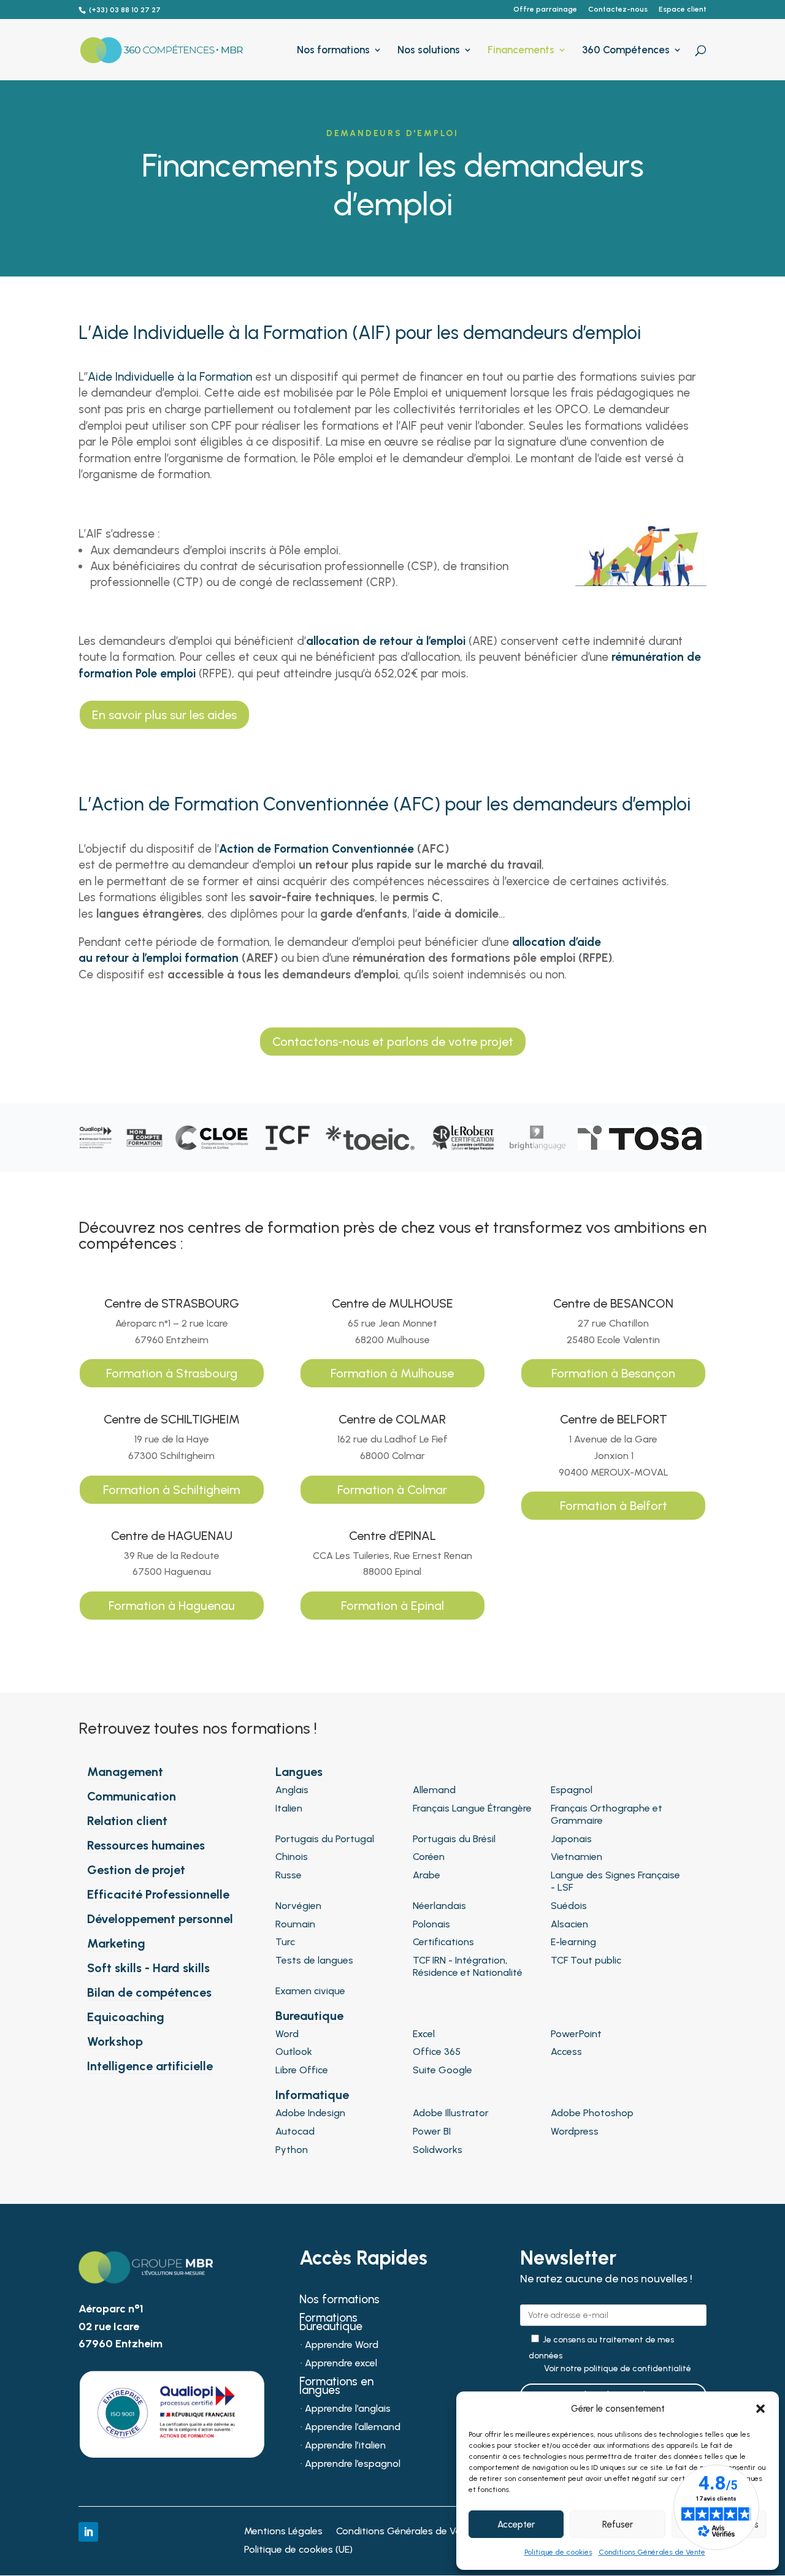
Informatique (312, 2095)
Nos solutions (429, 51)
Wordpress (575, 2131)
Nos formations (333, 51)
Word (287, 2034)
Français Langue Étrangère (472, 1808)
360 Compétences (626, 51)
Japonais (571, 1839)
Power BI (432, 2131)
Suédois (569, 1906)
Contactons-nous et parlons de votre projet (393, 1042)
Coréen (429, 1857)
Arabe (427, 1875)
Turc (285, 1942)
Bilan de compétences (149, 1992)
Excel (424, 2034)
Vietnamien (576, 1857)
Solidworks (438, 2150)
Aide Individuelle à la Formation (170, 377)
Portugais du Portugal (325, 1839)
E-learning (573, 1942)
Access (566, 2052)
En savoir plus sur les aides (164, 715)
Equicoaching (126, 2017)
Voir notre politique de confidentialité (618, 2369)
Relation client (127, 1821)
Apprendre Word (342, 2345)
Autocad (295, 2131)
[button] (760, 2409)
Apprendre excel (341, 2364)
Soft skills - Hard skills (148, 1968)
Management (125, 1772)
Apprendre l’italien (345, 2446)
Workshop (115, 2041)
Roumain (295, 1924)
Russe (289, 1875)
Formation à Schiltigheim (171, 1490)
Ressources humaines (146, 1845)
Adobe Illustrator (451, 2113)
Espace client (683, 10)
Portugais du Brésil (454, 1839)
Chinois (292, 1857)
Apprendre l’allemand (353, 2428)
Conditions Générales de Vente (652, 2552)
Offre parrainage (545, 10)
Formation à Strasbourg (172, 1373)
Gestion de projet (136, 1870)
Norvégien (298, 1906)
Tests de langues (314, 1960)
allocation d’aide (557, 942)
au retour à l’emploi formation (159, 958)
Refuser (618, 2525)
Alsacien (569, 1924)
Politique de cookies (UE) (298, 2550)
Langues (299, 1772)
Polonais (431, 1924)
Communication (132, 1796)
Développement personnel (160, 1919)
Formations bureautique (331, 2323)
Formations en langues (336, 2387)
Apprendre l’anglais (348, 2409)
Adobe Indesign (310, 2113)
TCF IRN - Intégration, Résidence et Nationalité (468, 1966)
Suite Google (442, 2070)
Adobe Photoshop (592, 2113)
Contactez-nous (618, 10)
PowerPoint (576, 2034)
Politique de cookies (558, 2552)
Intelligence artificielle (150, 2066)
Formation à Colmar (392, 1490)
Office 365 (437, 2052)
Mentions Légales (283, 2532)
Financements (521, 51)
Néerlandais (439, 1906)
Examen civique (310, 1991)
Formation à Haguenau (172, 1606)
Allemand (434, 1790)
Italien (289, 1808)
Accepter (516, 2525)
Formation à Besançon (613, 1373)
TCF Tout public (586, 1960)
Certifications (443, 1942)
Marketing (116, 1943)
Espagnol (572, 1790)
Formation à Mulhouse (392, 1373)
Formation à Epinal (392, 1606)
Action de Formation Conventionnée (316, 849)
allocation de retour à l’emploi (386, 641)
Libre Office (302, 2070)
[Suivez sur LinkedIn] (88, 2532)
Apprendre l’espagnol (353, 2464)
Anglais (292, 1790)
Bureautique (309, 2016)
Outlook (294, 2052)
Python (292, 2150)
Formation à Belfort (614, 1506)
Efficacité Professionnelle (158, 1894)
